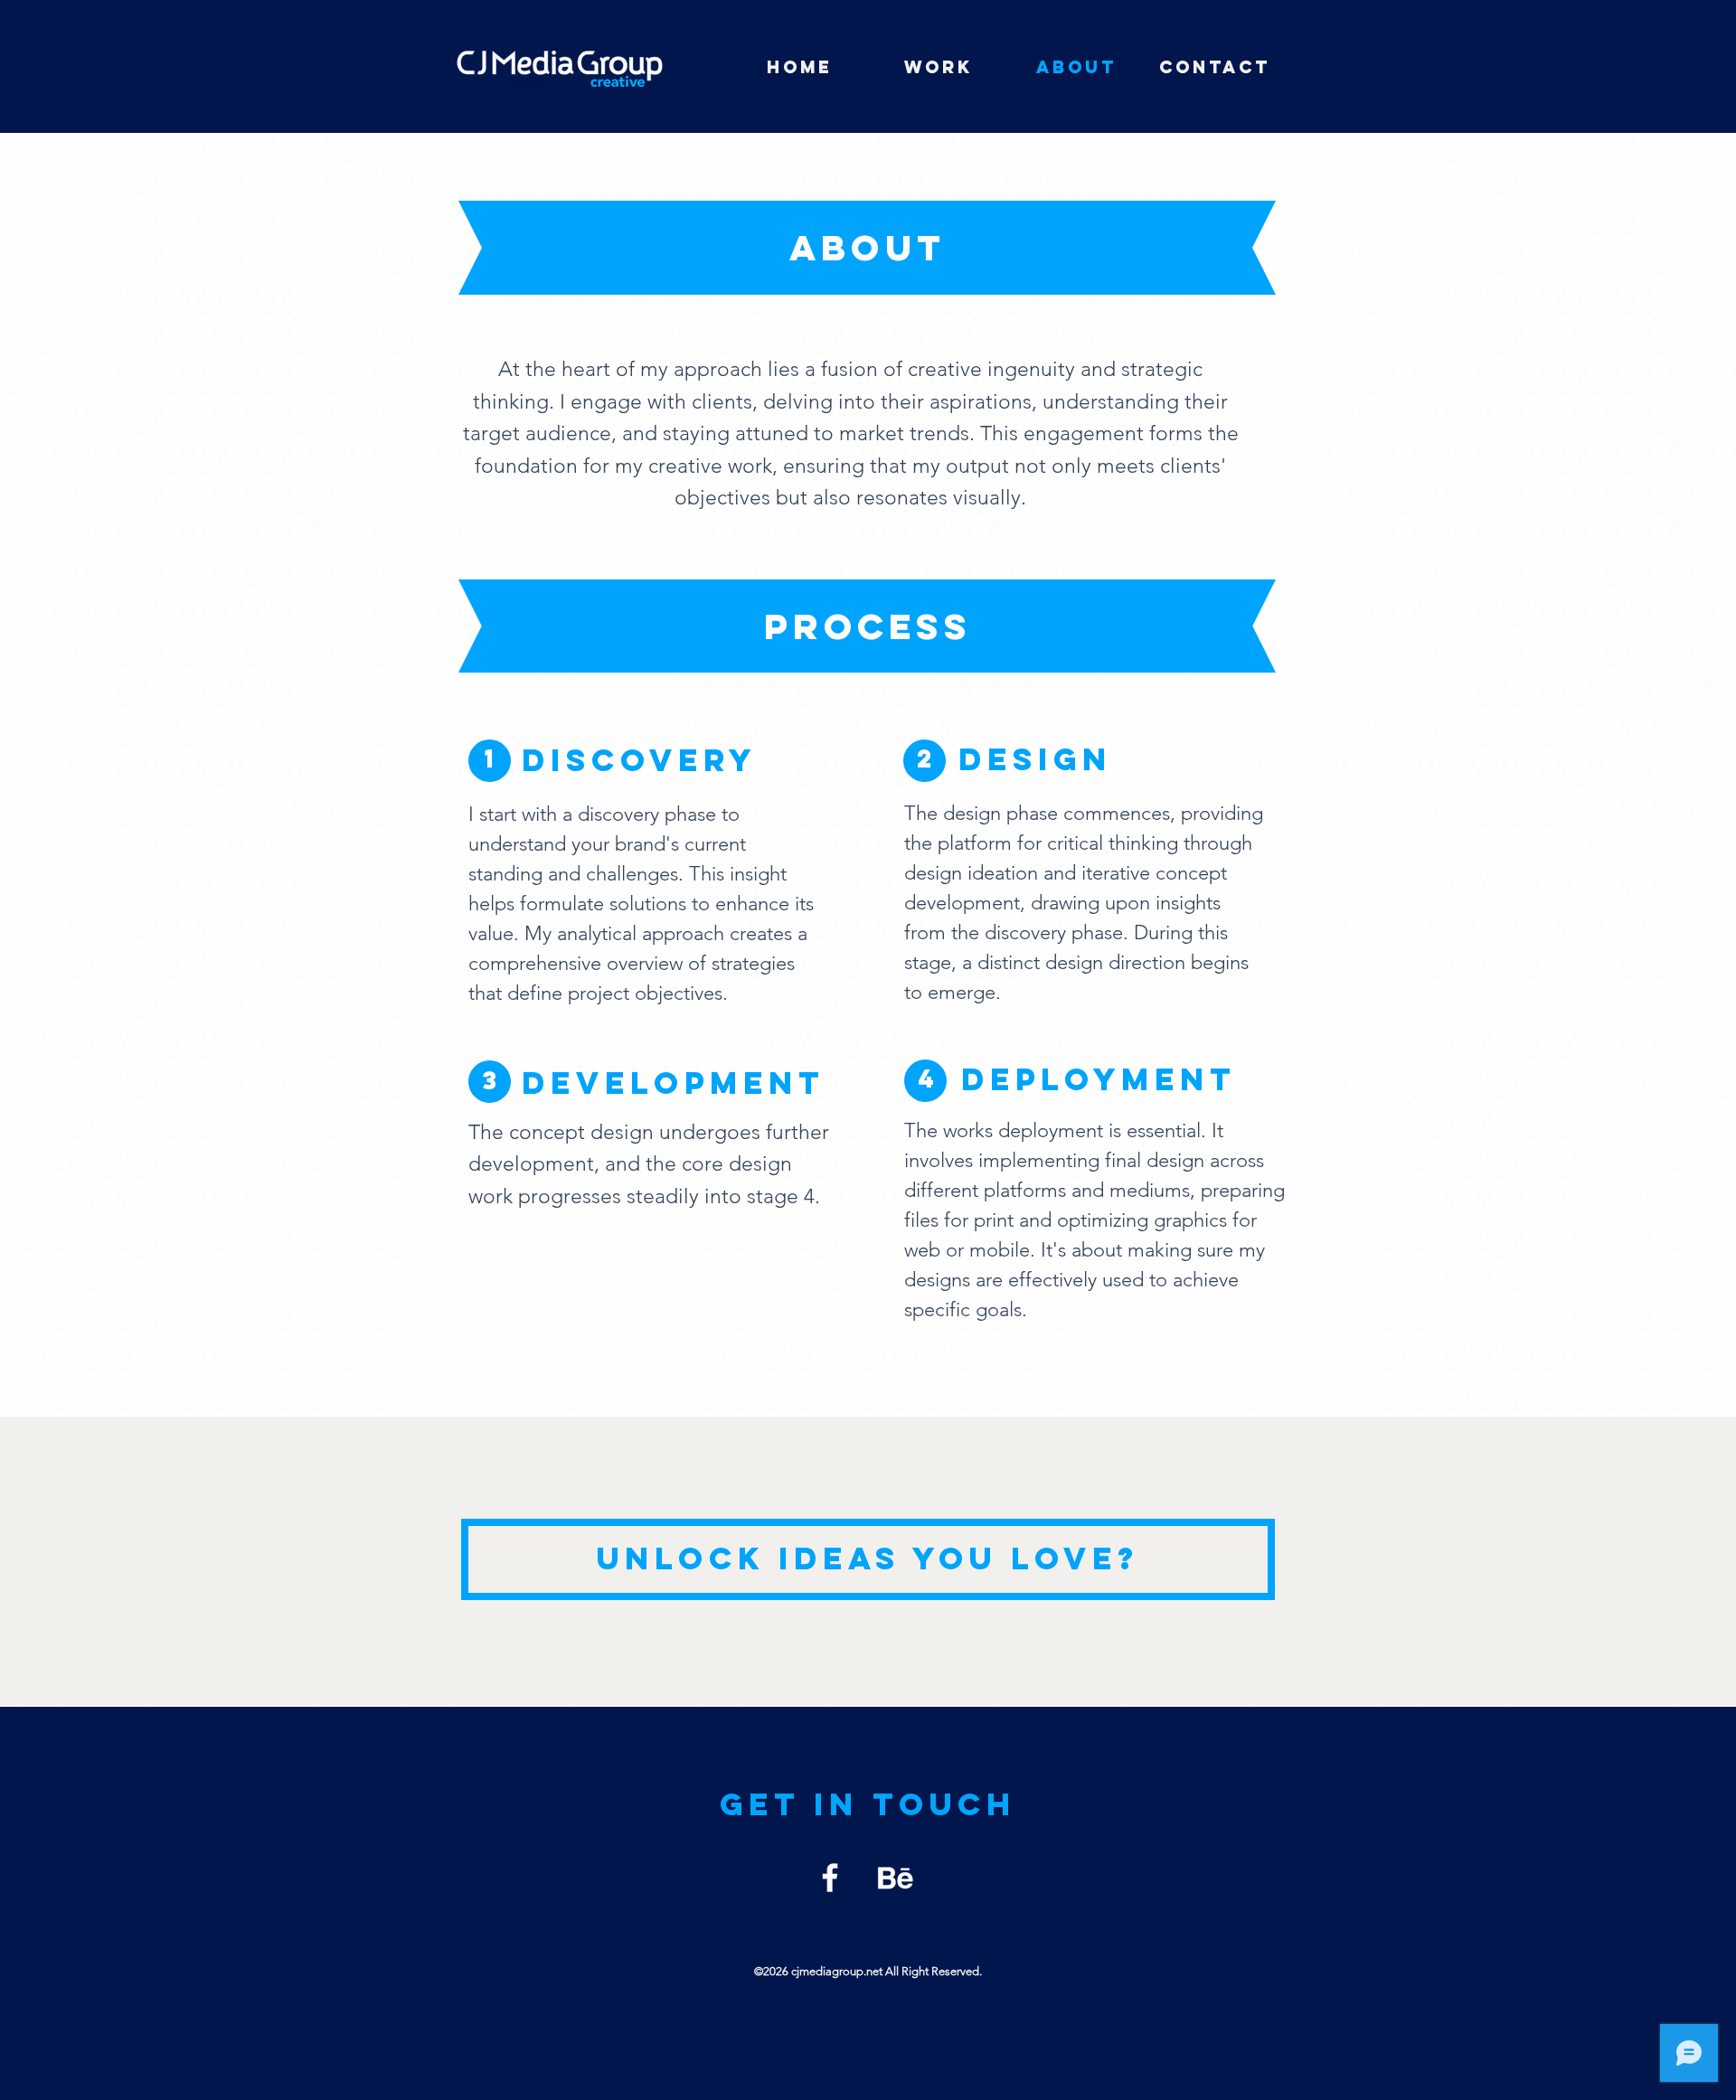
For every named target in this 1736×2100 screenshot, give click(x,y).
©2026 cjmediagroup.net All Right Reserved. (868, 1971)
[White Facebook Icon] (830, 1878)
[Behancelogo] (895, 1878)
